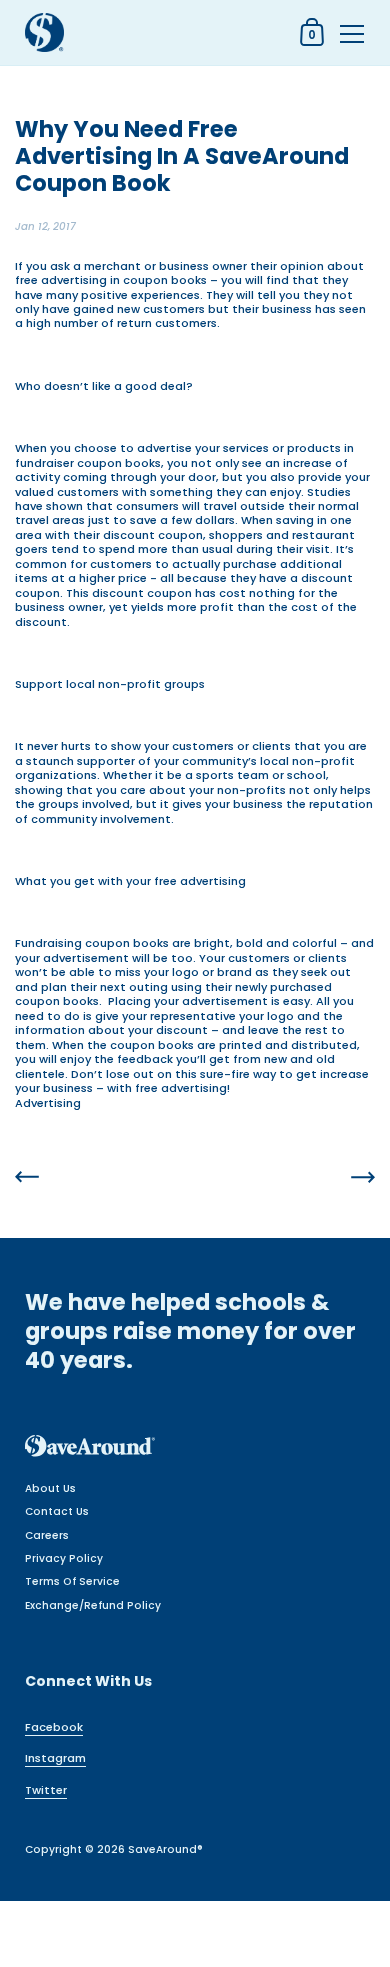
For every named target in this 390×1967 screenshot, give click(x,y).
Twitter (46, 1790)
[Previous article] (27, 1178)
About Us (50, 1488)
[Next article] (363, 1178)
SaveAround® (165, 1849)
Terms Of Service (72, 1581)
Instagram (55, 1758)
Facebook (54, 1727)
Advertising (48, 1103)
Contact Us (57, 1511)
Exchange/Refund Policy (93, 1605)
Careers (47, 1535)
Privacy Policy (64, 1558)
